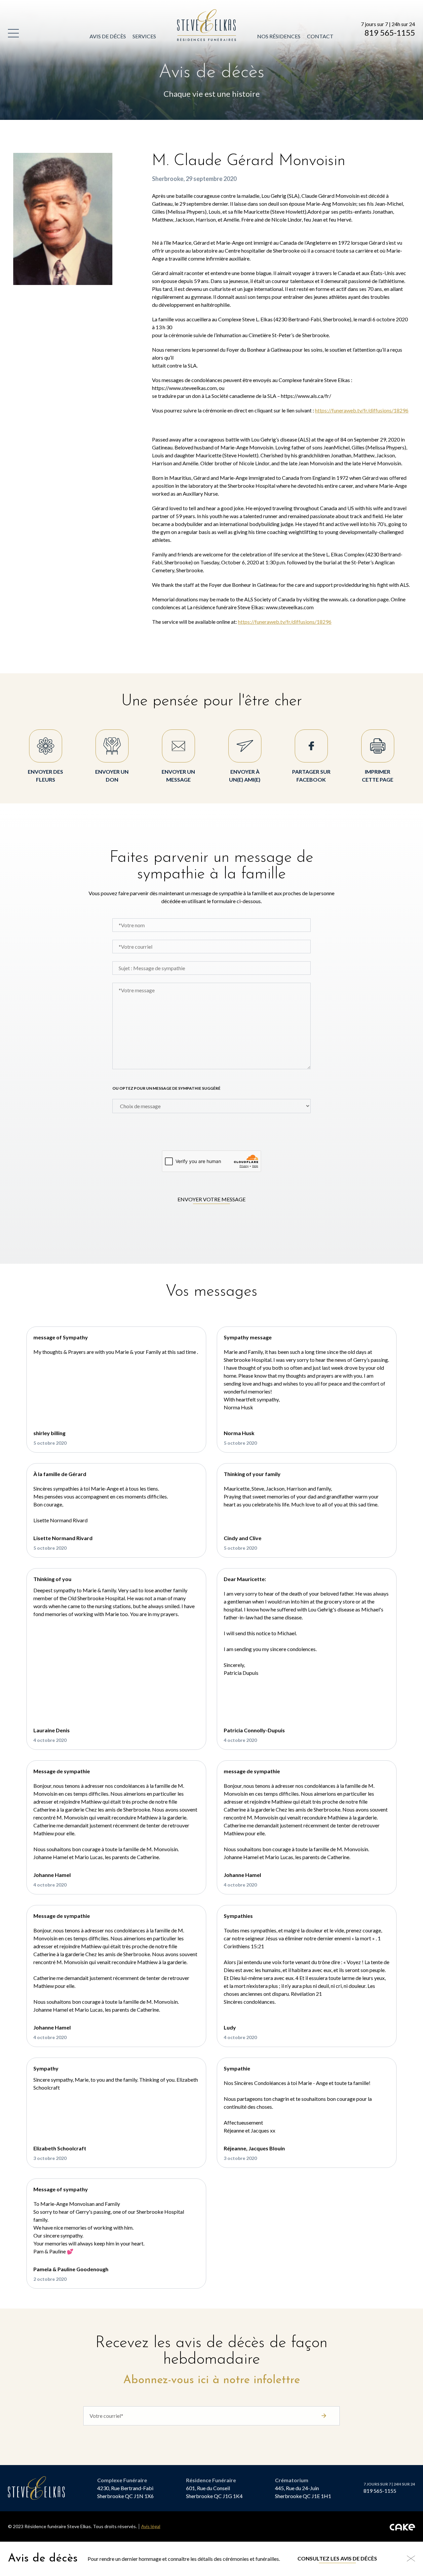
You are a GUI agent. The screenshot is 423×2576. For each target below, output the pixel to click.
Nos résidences (279, 36)
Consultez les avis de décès (337, 2558)
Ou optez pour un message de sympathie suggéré (166, 1088)
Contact (320, 36)
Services (144, 36)
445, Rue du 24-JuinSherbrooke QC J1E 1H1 (303, 2492)
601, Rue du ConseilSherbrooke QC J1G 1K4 (214, 2492)
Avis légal (151, 2526)
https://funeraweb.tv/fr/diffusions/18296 (362, 410)
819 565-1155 (390, 33)
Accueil (188, 13)
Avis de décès (108, 36)
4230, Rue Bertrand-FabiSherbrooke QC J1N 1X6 (125, 2492)
